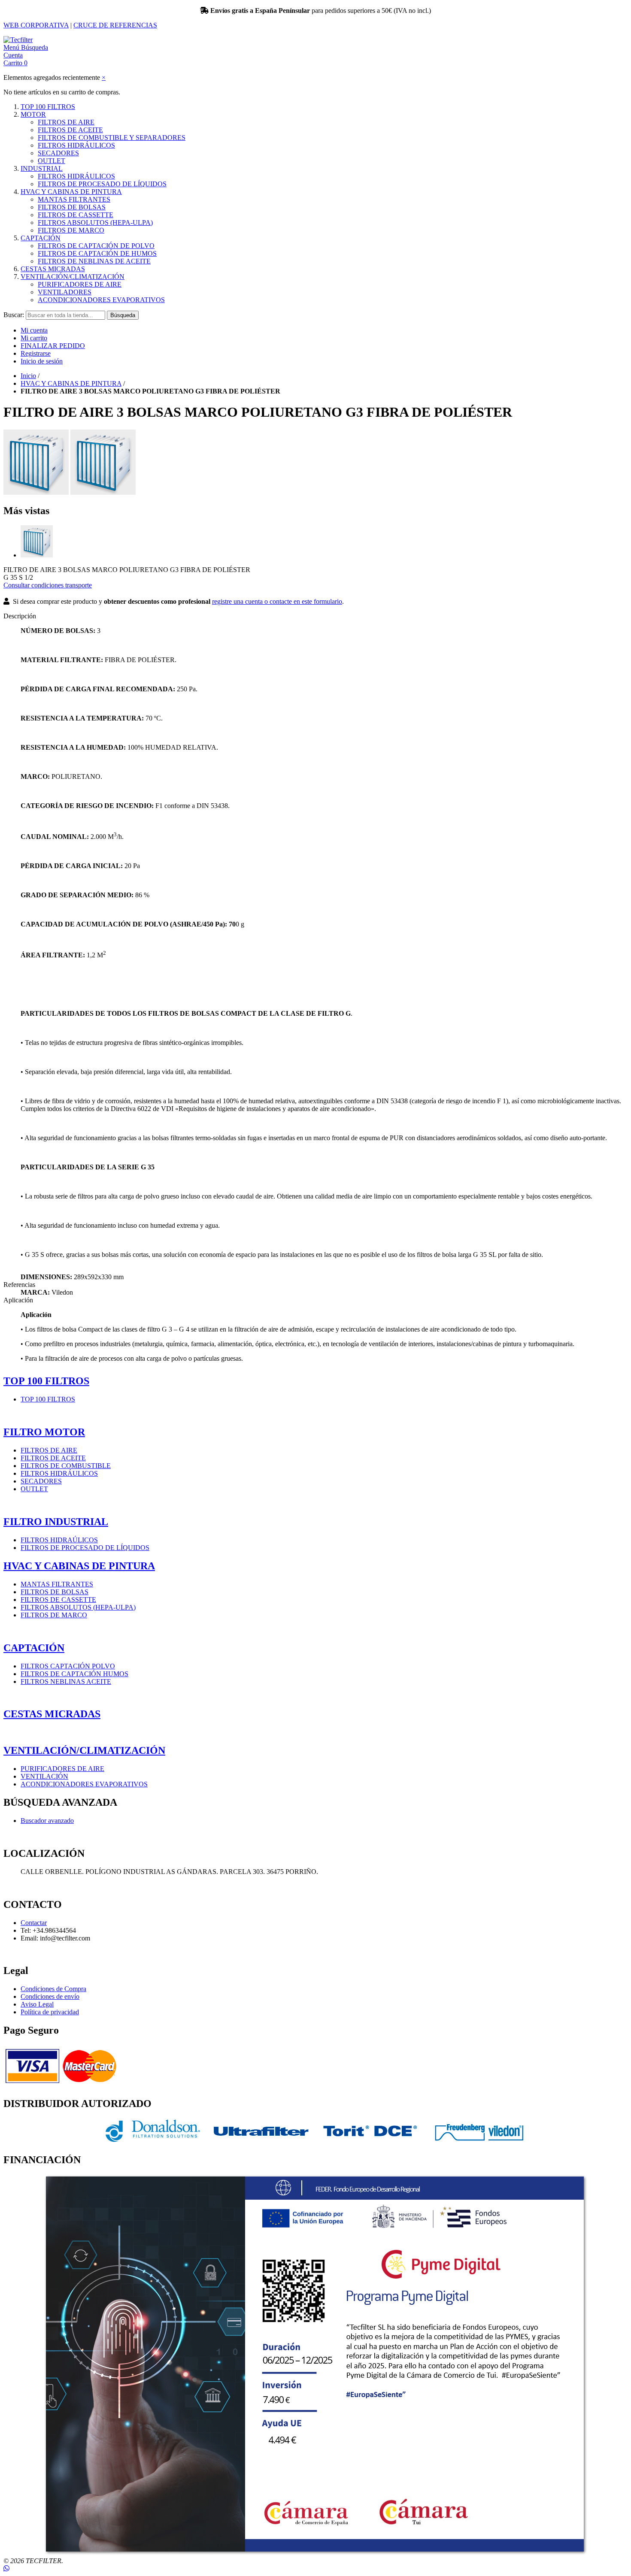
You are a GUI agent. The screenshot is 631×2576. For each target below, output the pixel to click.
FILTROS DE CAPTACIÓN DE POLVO (96, 246)
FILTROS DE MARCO (71, 230)
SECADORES (58, 153)
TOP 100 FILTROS (48, 107)
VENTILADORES (65, 292)
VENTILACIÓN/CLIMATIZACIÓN (73, 277)
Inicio (28, 376)
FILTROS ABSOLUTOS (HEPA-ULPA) (95, 222)
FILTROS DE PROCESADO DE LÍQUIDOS (102, 184)
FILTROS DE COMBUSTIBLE (66, 1466)
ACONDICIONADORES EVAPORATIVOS (101, 300)
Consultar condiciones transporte (48, 585)
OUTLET (52, 161)
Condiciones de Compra (53, 1989)
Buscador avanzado (47, 1821)
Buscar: (14, 315)
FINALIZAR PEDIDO (53, 346)
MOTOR (33, 114)
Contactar (34, 1923)
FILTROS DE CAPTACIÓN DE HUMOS (97, 253)
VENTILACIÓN (44, 1776)
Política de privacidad (50, 2012)
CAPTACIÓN (41, 238)
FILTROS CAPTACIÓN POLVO (68, 1666)
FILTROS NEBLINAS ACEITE (66, 1682)
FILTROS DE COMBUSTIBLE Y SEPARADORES (112, 138)
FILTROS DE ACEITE (70, 130)
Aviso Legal (37, 2004)
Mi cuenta (34, 330)
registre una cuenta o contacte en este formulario (277, 601)
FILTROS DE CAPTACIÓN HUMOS (74, 1674)
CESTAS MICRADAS (53, 269)
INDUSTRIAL (42, 168)
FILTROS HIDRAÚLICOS (59, 1540)
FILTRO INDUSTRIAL (56, 1522)
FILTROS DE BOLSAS (72, 207)
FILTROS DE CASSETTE (76, 215)
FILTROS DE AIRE (66, 122)
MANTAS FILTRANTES (74, 199)
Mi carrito (34, 338)
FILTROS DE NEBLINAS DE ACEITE (94, 261)
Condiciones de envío (50, 1996)
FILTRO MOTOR (44, 1432)
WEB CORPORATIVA (36, 25)
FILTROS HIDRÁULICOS (76, 145)
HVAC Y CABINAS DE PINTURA (71, 192)
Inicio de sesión (42, 361)
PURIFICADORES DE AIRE (80, 284)
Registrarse (36, 353)
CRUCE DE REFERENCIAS (115, 25)
